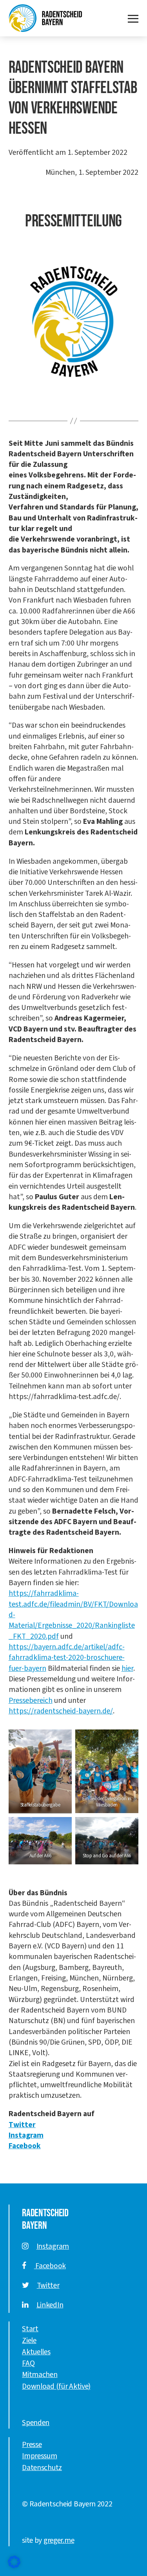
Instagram (53, 2246)
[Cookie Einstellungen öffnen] (14, 2562)
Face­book (25, 2146)
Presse (32, 2445)
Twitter (48, 2285)
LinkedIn (50, 2305)
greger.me (59, 2540)
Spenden (36, 2423)
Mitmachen (40, 2375)
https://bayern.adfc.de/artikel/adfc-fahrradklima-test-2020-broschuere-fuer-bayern (67, 1658)
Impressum (39, 2456)
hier (127, 1668)
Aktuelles (36, 2352)
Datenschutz (42, 2468)
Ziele (29, 2341)
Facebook (50, 2266)
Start (30, 2329)
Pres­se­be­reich (31, 1701)
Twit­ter (22, 2125)
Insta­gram (26, 2135)
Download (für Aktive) (56, 2386)
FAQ (28, 2363)
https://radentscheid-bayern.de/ (61, 1711)
